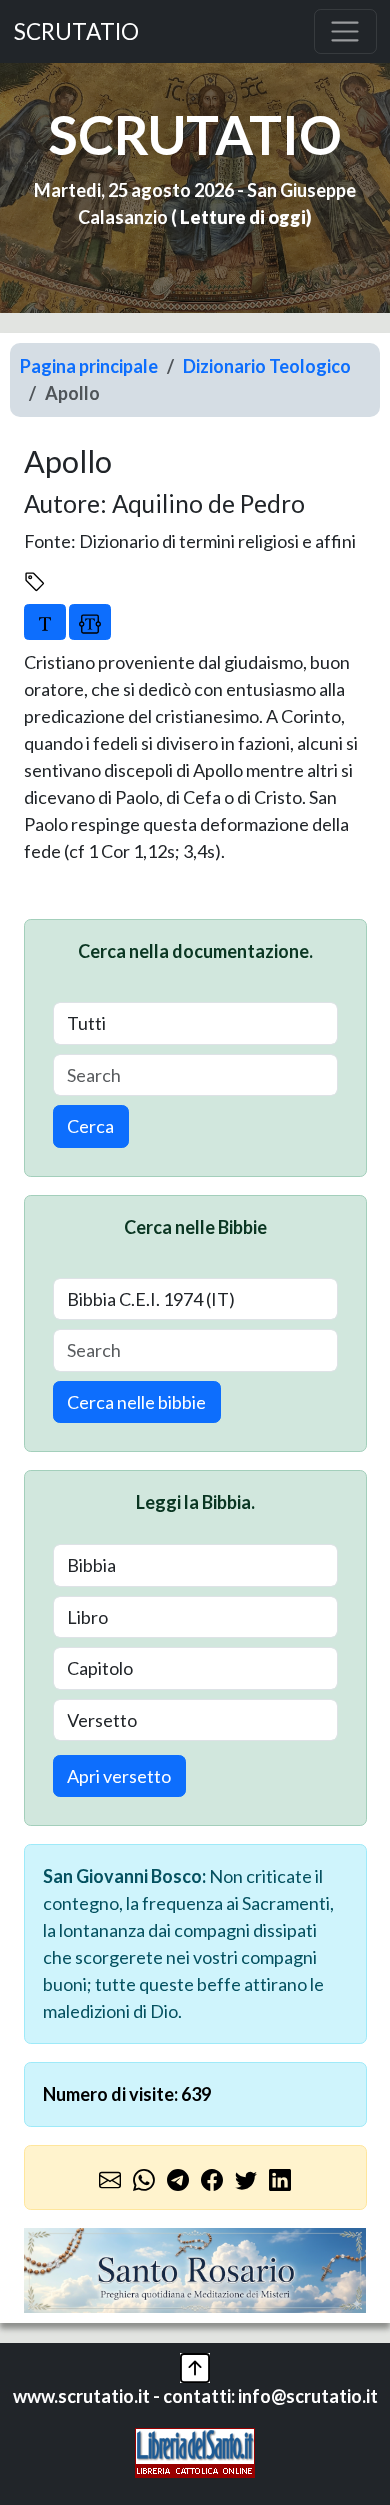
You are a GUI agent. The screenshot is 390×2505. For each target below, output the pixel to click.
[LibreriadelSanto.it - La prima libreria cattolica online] (195, 2450)
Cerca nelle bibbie (136, 1402)
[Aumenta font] (45, 622)
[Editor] (90, 622)
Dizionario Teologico (267, 366)
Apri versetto (119, 1776)
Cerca (90, 1126)
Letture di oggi (243, 217)
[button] (195, 2365)
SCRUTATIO (76, 31)
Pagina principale (89, 366)
